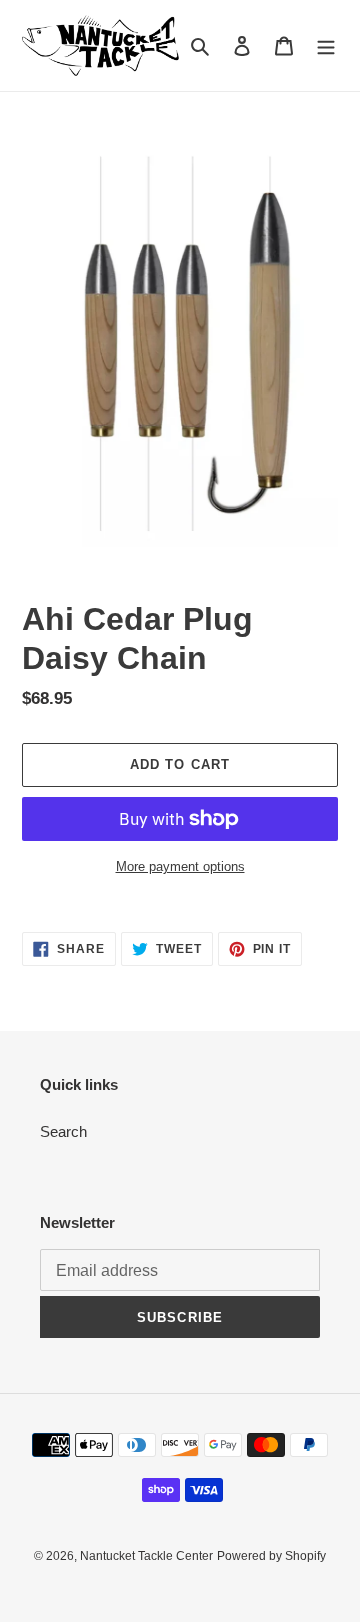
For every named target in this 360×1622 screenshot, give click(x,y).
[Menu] (326, 45)
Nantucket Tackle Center (146, 1556)
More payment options (180, 866)
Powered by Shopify (271, 1556)
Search (63, 1131)
